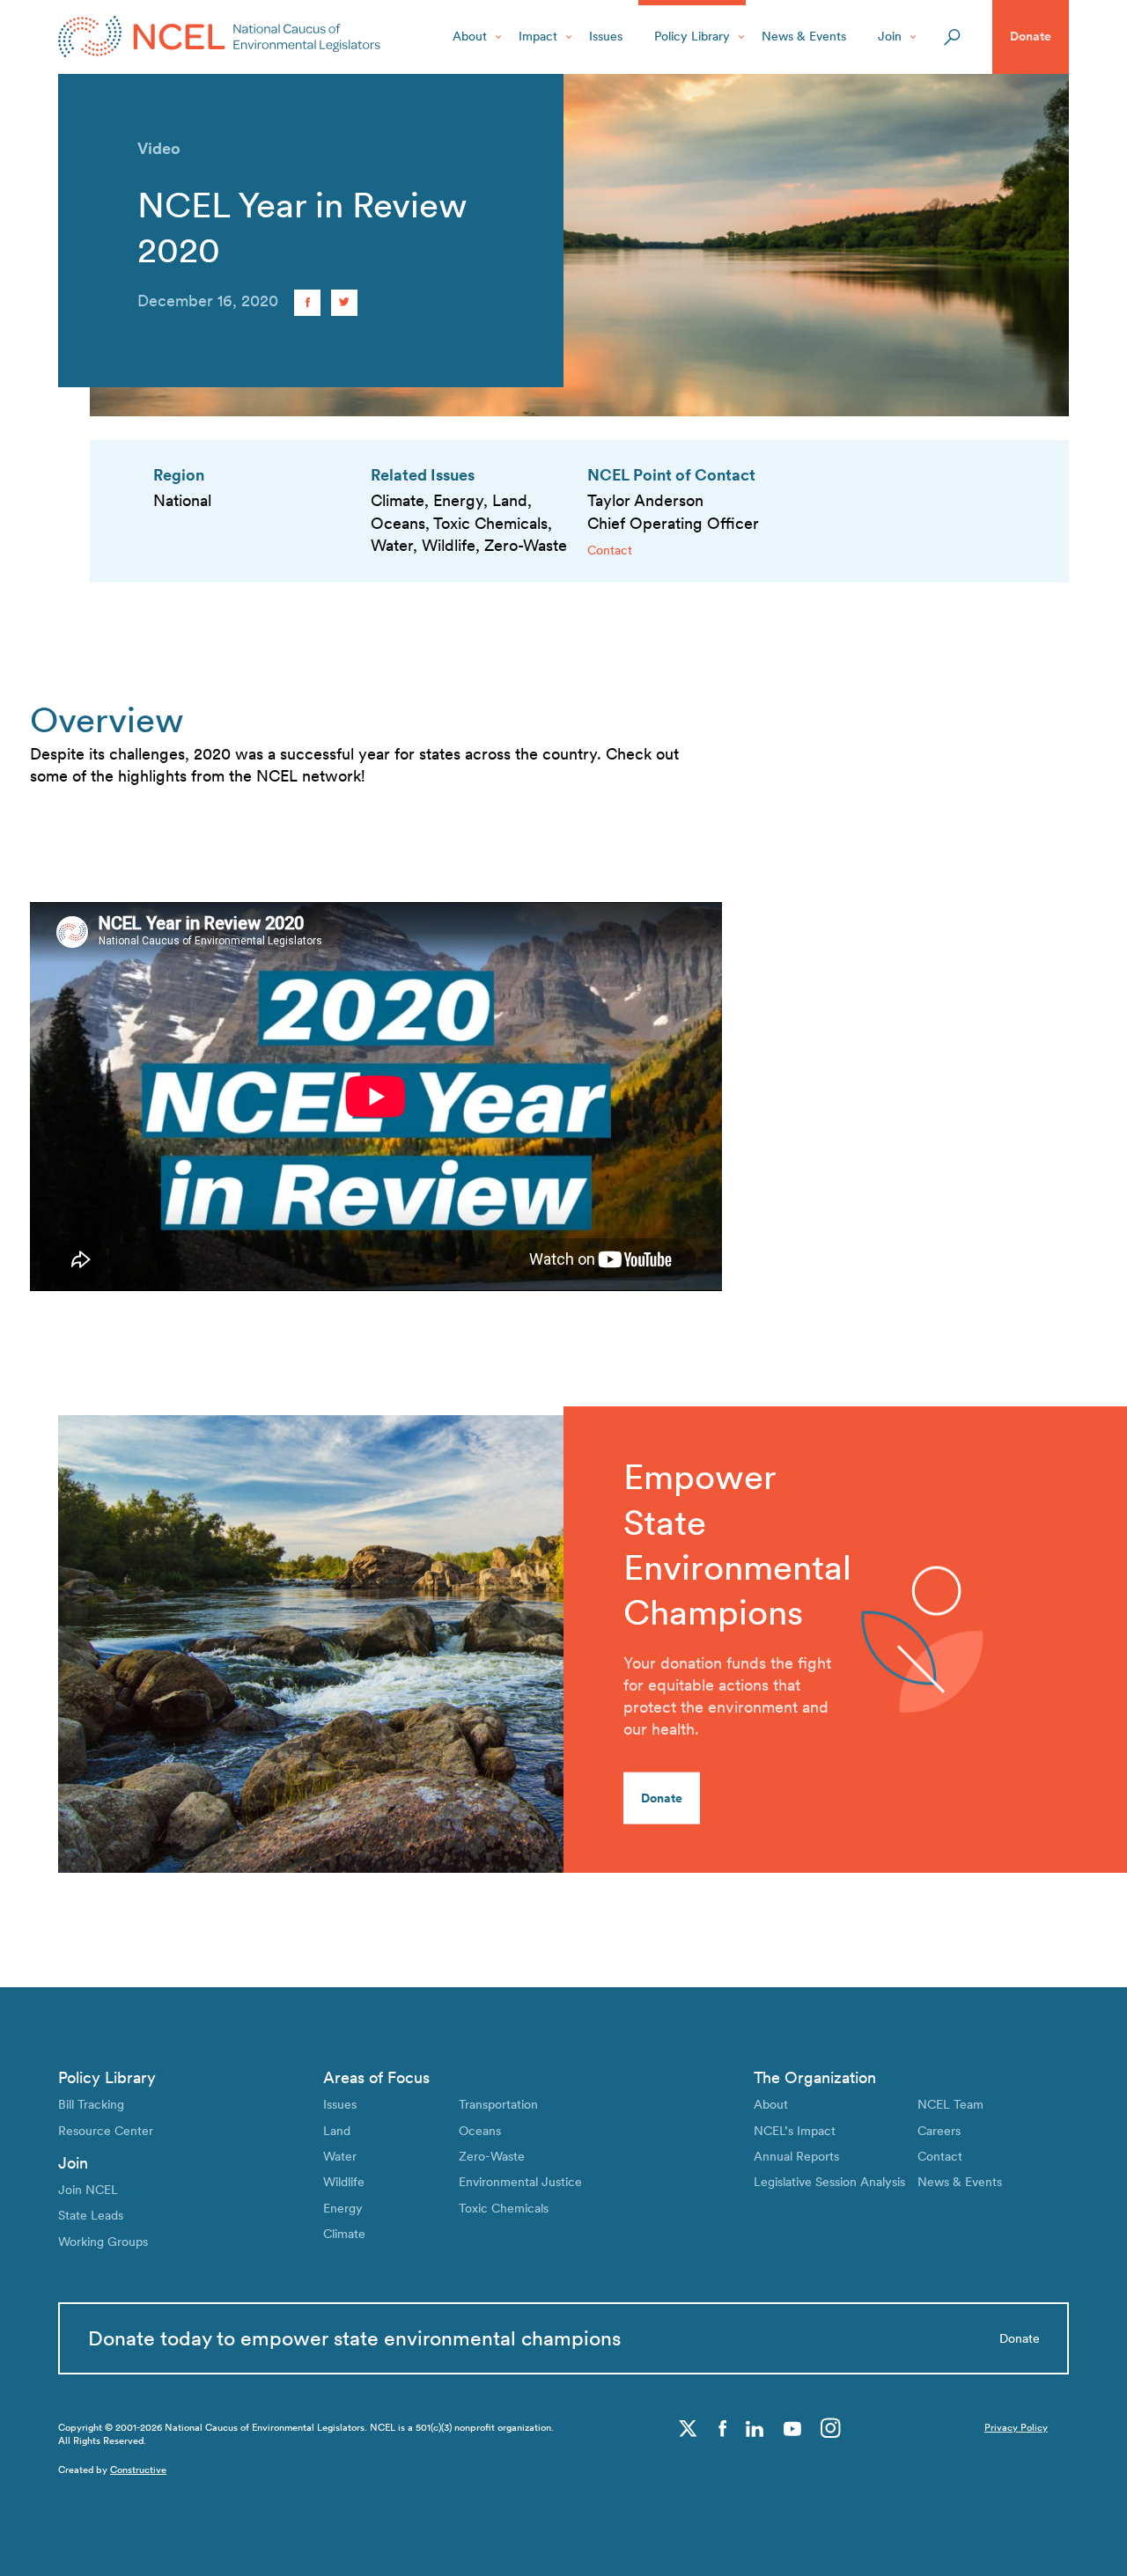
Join (890, 36)
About (470, 36)
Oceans (480, 2131)
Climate (344, 2234)
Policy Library (692, 36)
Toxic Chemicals (504, 2208)
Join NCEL (88, 2190)
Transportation (498, 2104)
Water (340, 2156)
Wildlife (344, 2182)
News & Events (804, 36)
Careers (939, 2131)
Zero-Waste (492, 2156)
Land (337, 2131)
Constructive (138, 2470)
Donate (1031, 36)
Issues (606, 36)
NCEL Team (950, 2104)
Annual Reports (796, 2156)
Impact (538, 36)
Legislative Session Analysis (829, 2182)
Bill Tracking (91, 2104)
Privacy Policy (1016, 2428)
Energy (343, 2208)
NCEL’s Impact (795, 2131)
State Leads (91, 2215)
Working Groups (103, 2242)
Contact (610, 550)
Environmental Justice (520, 2182)
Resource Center (106, 2131)
